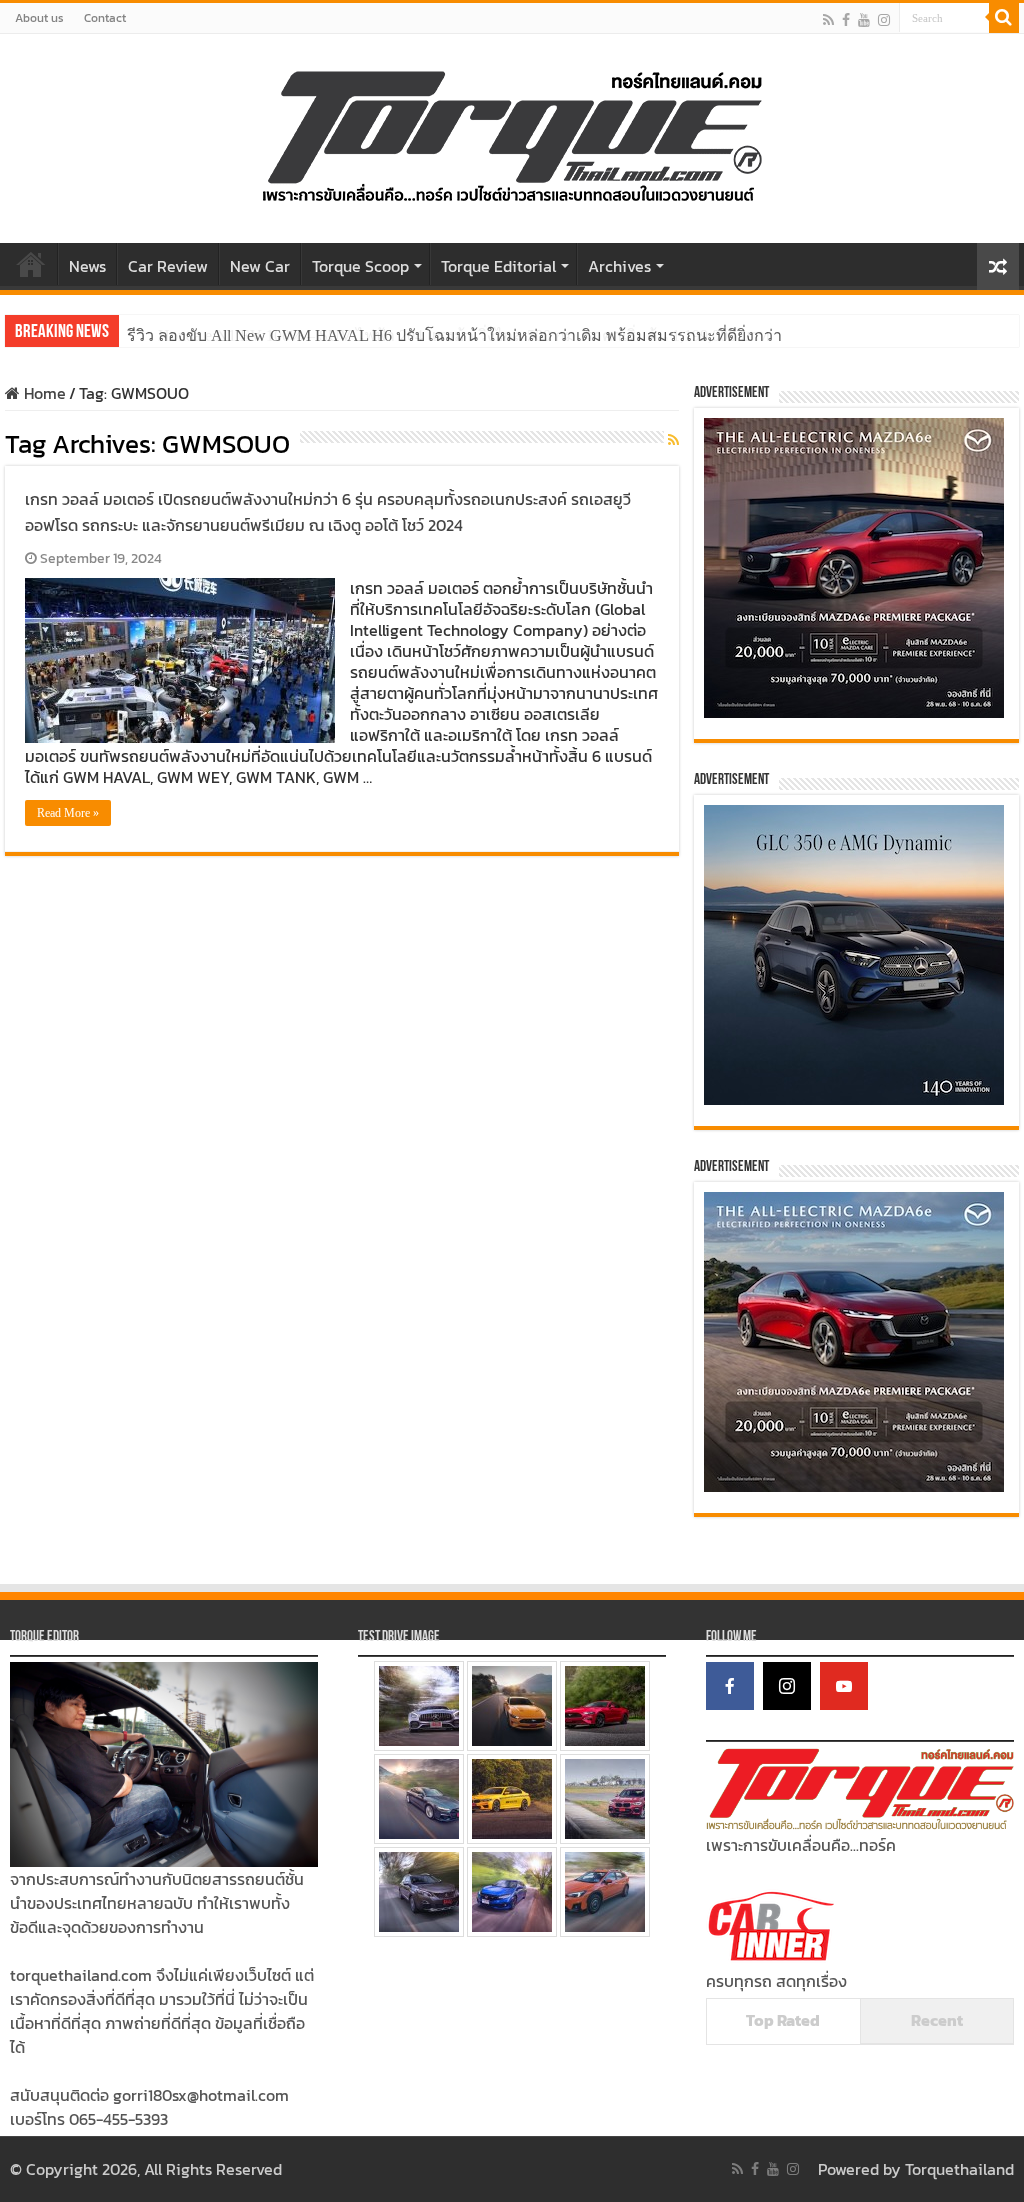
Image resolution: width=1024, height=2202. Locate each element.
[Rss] (828, 19)
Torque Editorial (498, 266)
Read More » (68, 813)
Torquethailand (959, 2169)
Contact (105, 18)
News (87, 266)
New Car (260, 266)
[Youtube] (864, 19)
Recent (937, 2020)
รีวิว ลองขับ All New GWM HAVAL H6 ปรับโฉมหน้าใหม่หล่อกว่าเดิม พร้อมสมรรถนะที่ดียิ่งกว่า (454, 335)
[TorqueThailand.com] (512, 134)
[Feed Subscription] (673, 440)
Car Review (168, 266)
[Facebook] (846, 19)
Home (31, 264)
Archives (619, 266)
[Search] (1004, 18)
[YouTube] (844, 1686)
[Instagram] (787, 1686)
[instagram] (884, 19)
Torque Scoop (360, 266)
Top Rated (783, 2020)
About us (39, 18)
